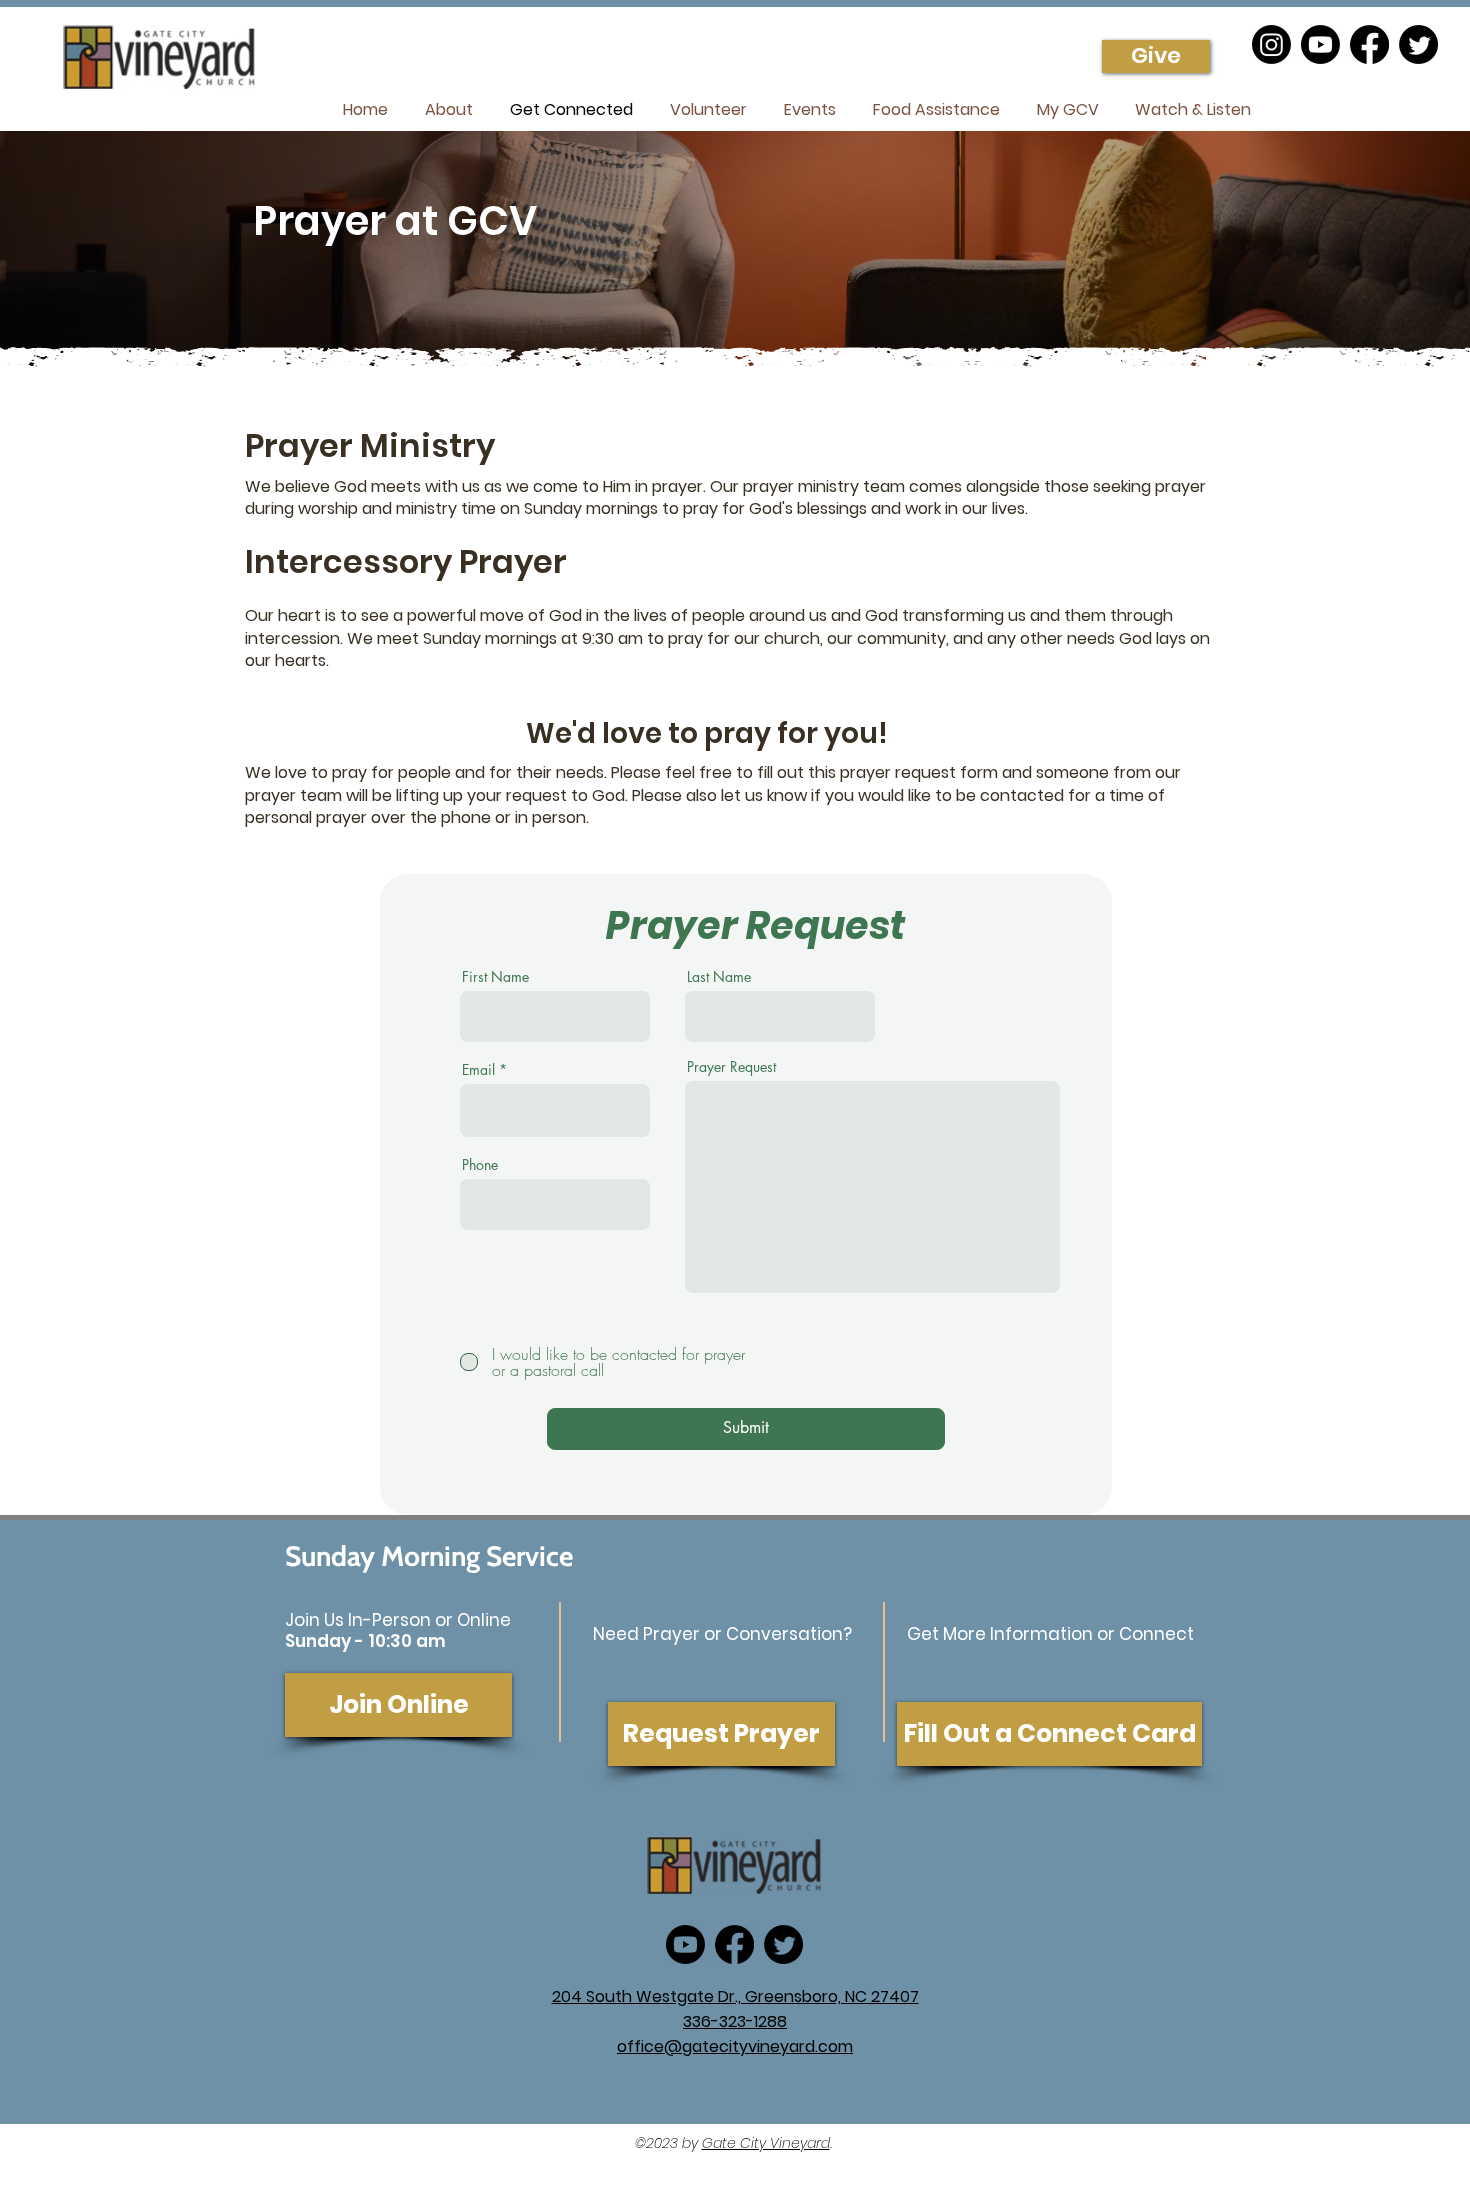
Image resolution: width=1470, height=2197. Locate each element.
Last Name (719, 977)
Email (478, 1070)
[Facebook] (1369, 44)
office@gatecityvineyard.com (735, 2046)
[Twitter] (1418, 44)
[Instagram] (1271, 44)
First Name (495, 977)
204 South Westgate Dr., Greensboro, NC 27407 (735, 1996)
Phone (480, 1165)
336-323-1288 (735, 2021)
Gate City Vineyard (766, 2143)
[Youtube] (1320, 44)
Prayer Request (731, 1067)
